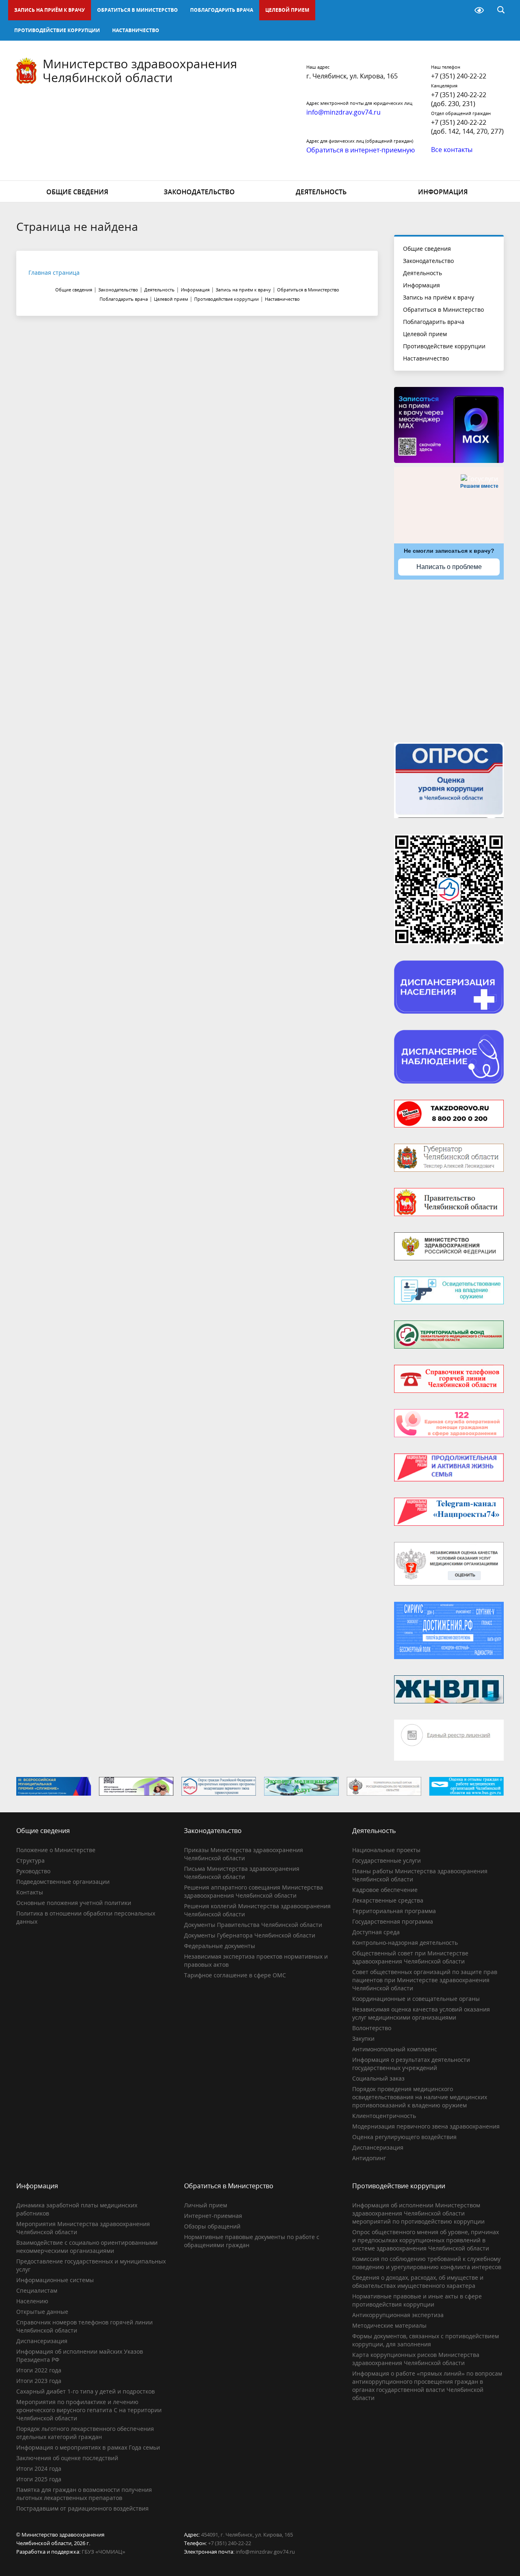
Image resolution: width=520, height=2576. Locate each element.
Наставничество (136, 30)
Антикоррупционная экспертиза (398, 2315)
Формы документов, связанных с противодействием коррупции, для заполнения (426, 2340)
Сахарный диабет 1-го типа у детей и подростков (86, 2391)
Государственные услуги (387, 1860)
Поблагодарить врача (222, 10)
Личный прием (206, 2205)
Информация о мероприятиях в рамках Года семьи (88, 2447)
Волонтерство (372, 2028)
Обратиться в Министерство (138, 10)
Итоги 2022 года (39, 2370)
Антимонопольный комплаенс (395, 2049)
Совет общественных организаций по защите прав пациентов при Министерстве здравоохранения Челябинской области (425, 1980)
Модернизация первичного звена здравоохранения (426, 2126)
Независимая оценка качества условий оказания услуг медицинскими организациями (421, 2013)
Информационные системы (55, 2280)
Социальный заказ (378, 2078)
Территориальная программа (394, 1911)
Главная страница (54, 273)
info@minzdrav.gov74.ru (265, 2552)
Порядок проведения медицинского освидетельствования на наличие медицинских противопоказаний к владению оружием (420, 2097)
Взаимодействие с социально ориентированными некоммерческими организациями (87, 2247)
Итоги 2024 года (39, 2468)
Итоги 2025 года (39, 2479)
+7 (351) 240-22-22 (459, 76)
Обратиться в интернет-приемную (361, 150)
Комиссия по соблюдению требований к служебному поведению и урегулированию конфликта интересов (427, 2263)
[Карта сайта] (458, 10)
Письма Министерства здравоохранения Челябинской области (242, 1873)
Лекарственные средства (388, 1900)
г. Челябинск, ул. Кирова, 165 (352, 76)
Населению (32, 2301)
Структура (30, 1860)
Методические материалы (389, 2325)
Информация (443, 192)
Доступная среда (376, 1932)
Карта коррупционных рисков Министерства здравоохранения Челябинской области (416, 2359)
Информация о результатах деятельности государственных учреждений (411, 2064)
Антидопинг (369, 2158)
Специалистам (37, 2290)
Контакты (30, 1892)
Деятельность (321, 192)
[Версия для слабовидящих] (479, 10)
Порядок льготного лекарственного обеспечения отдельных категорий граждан (85, 2433)
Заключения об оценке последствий (67, 2458)
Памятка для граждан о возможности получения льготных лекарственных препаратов (84, 2494)
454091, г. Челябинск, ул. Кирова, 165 (247, 2535)
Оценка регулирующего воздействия (404, 2137)
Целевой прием (287, 10)
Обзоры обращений (212, 2226)
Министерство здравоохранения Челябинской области (140, 71)
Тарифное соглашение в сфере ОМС (235, 1975)
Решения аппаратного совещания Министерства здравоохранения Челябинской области (253, 1891)
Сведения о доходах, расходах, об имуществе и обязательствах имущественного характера (418, 2282)
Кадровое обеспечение (385, 1890)
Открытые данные (42, 2312)
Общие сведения (77, 192)
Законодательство (199, 192)
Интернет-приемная (213, 2216)
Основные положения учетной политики (74, 1903)
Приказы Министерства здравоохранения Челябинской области (244, 1854)
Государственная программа (393, 1921)
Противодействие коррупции (57, 30)
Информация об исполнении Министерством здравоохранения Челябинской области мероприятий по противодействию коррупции (418, 2213)
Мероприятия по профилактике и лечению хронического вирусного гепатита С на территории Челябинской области (89, 2410)
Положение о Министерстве (56, 1850)
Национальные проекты (386, 1850)
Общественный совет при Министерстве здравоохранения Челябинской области (410, 1957)
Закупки (363, 2038)
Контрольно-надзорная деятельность (405, 1943)
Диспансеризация (378, 2147)
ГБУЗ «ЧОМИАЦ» (103, 2552)
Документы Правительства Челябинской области (253, 1925)
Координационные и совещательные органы (416, 1999)
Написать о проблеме (449, 567)
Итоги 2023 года (39, 2381)
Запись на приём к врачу (50, 10)
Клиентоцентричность (384, 2116)
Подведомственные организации (63, 1882)
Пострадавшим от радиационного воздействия (82, 2508)
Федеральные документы (220, 1946)
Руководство (33, 1871)
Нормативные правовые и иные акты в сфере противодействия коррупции (417, 2300)
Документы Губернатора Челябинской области (250, 1935)
